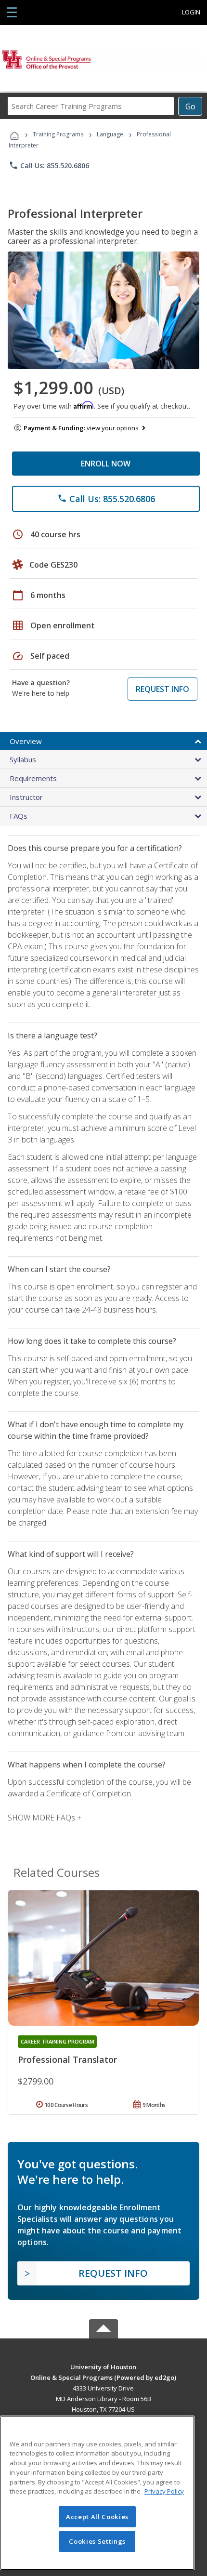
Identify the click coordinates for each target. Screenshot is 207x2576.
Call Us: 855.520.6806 (49, 165)
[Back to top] (103, 2366)
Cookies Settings (97, 2541)
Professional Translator (67, 2059)
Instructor (26, 797)
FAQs (19, 816)
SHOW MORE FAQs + (45, 1818)
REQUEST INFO (162, 689)
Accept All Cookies (97, 2517)
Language (110, 134)
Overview (26, 741)
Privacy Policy (164, 2491)
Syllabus (23, 759)
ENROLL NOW (106, 464)
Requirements (33, 778)
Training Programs (58, 134)
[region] (97, 2493)
